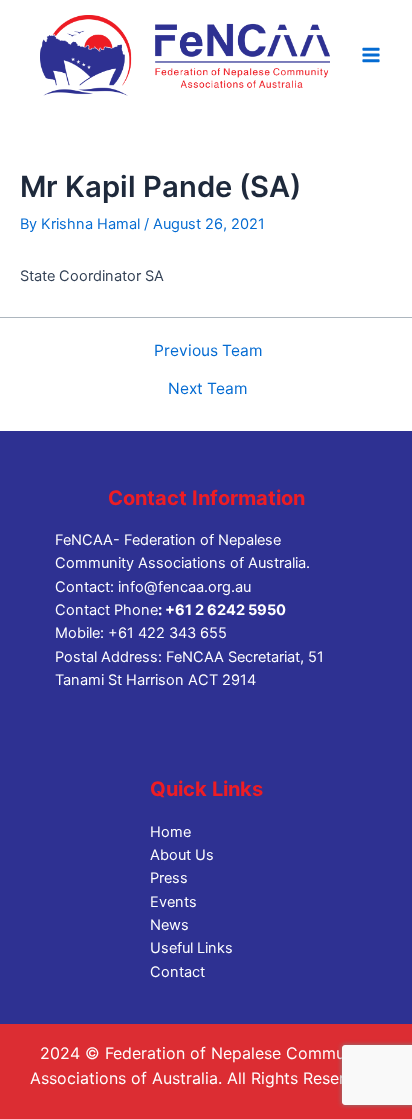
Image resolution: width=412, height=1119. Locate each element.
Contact (177, 972)
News (169, 925)
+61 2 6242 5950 (225, 610)
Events (173, 902)
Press (169, 878)
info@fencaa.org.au (184, 587)
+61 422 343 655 (167, 633)
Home (170, 832)
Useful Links (191, 948)
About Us (182, 855)
